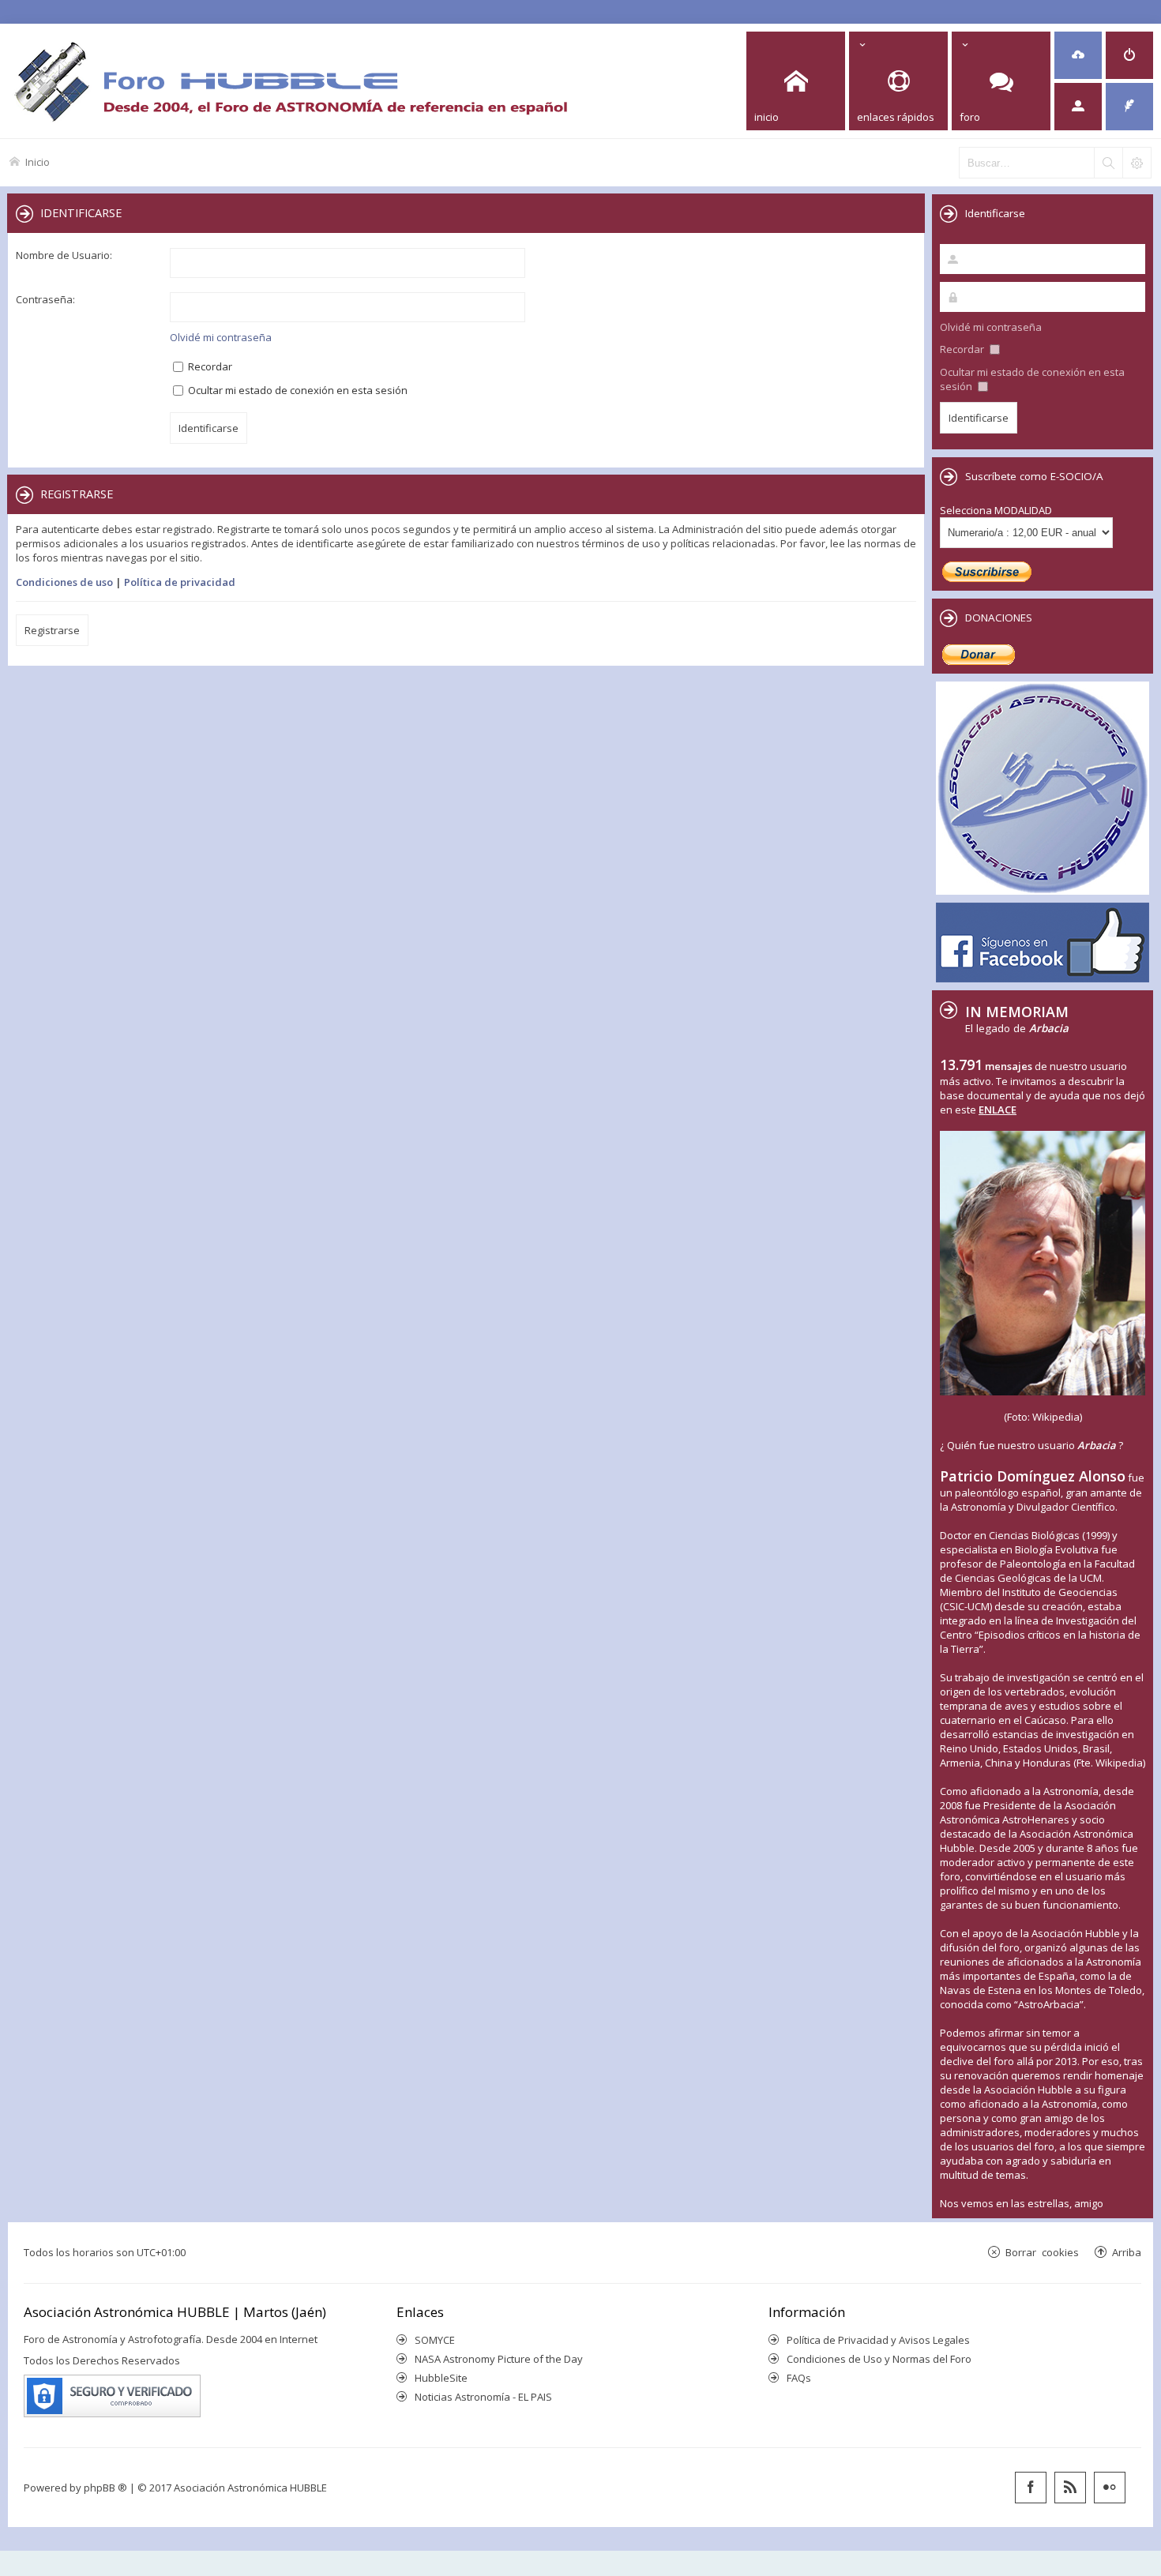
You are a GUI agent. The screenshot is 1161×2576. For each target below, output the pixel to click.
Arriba (1127, 2252)
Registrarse (52, 630)
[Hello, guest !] (1078, 107)
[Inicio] (291, 81)
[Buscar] (1108, 163)
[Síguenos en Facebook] (1031, 2488)
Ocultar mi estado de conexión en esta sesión (297, 390)
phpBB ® (105, 2488)
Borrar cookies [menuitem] (1042, 2252)
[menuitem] (1078, 55)
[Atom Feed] (1070, 2488)
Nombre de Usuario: (64, 255)
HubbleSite (441, 2378)
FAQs (799, 2378)
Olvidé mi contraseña (221, 337)
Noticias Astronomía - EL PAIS (483, 2397)
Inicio (38, 161)
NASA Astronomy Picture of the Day (499, 2359)
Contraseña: (45, 299)
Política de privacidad (180, 582)
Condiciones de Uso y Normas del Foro (879, 2359)
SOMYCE (435, 2340)
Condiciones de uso (64, 582)
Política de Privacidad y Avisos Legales (878, 2340)
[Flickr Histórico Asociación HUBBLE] (1110, 2488)
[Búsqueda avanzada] (1137, 163)
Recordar (209, 366)
